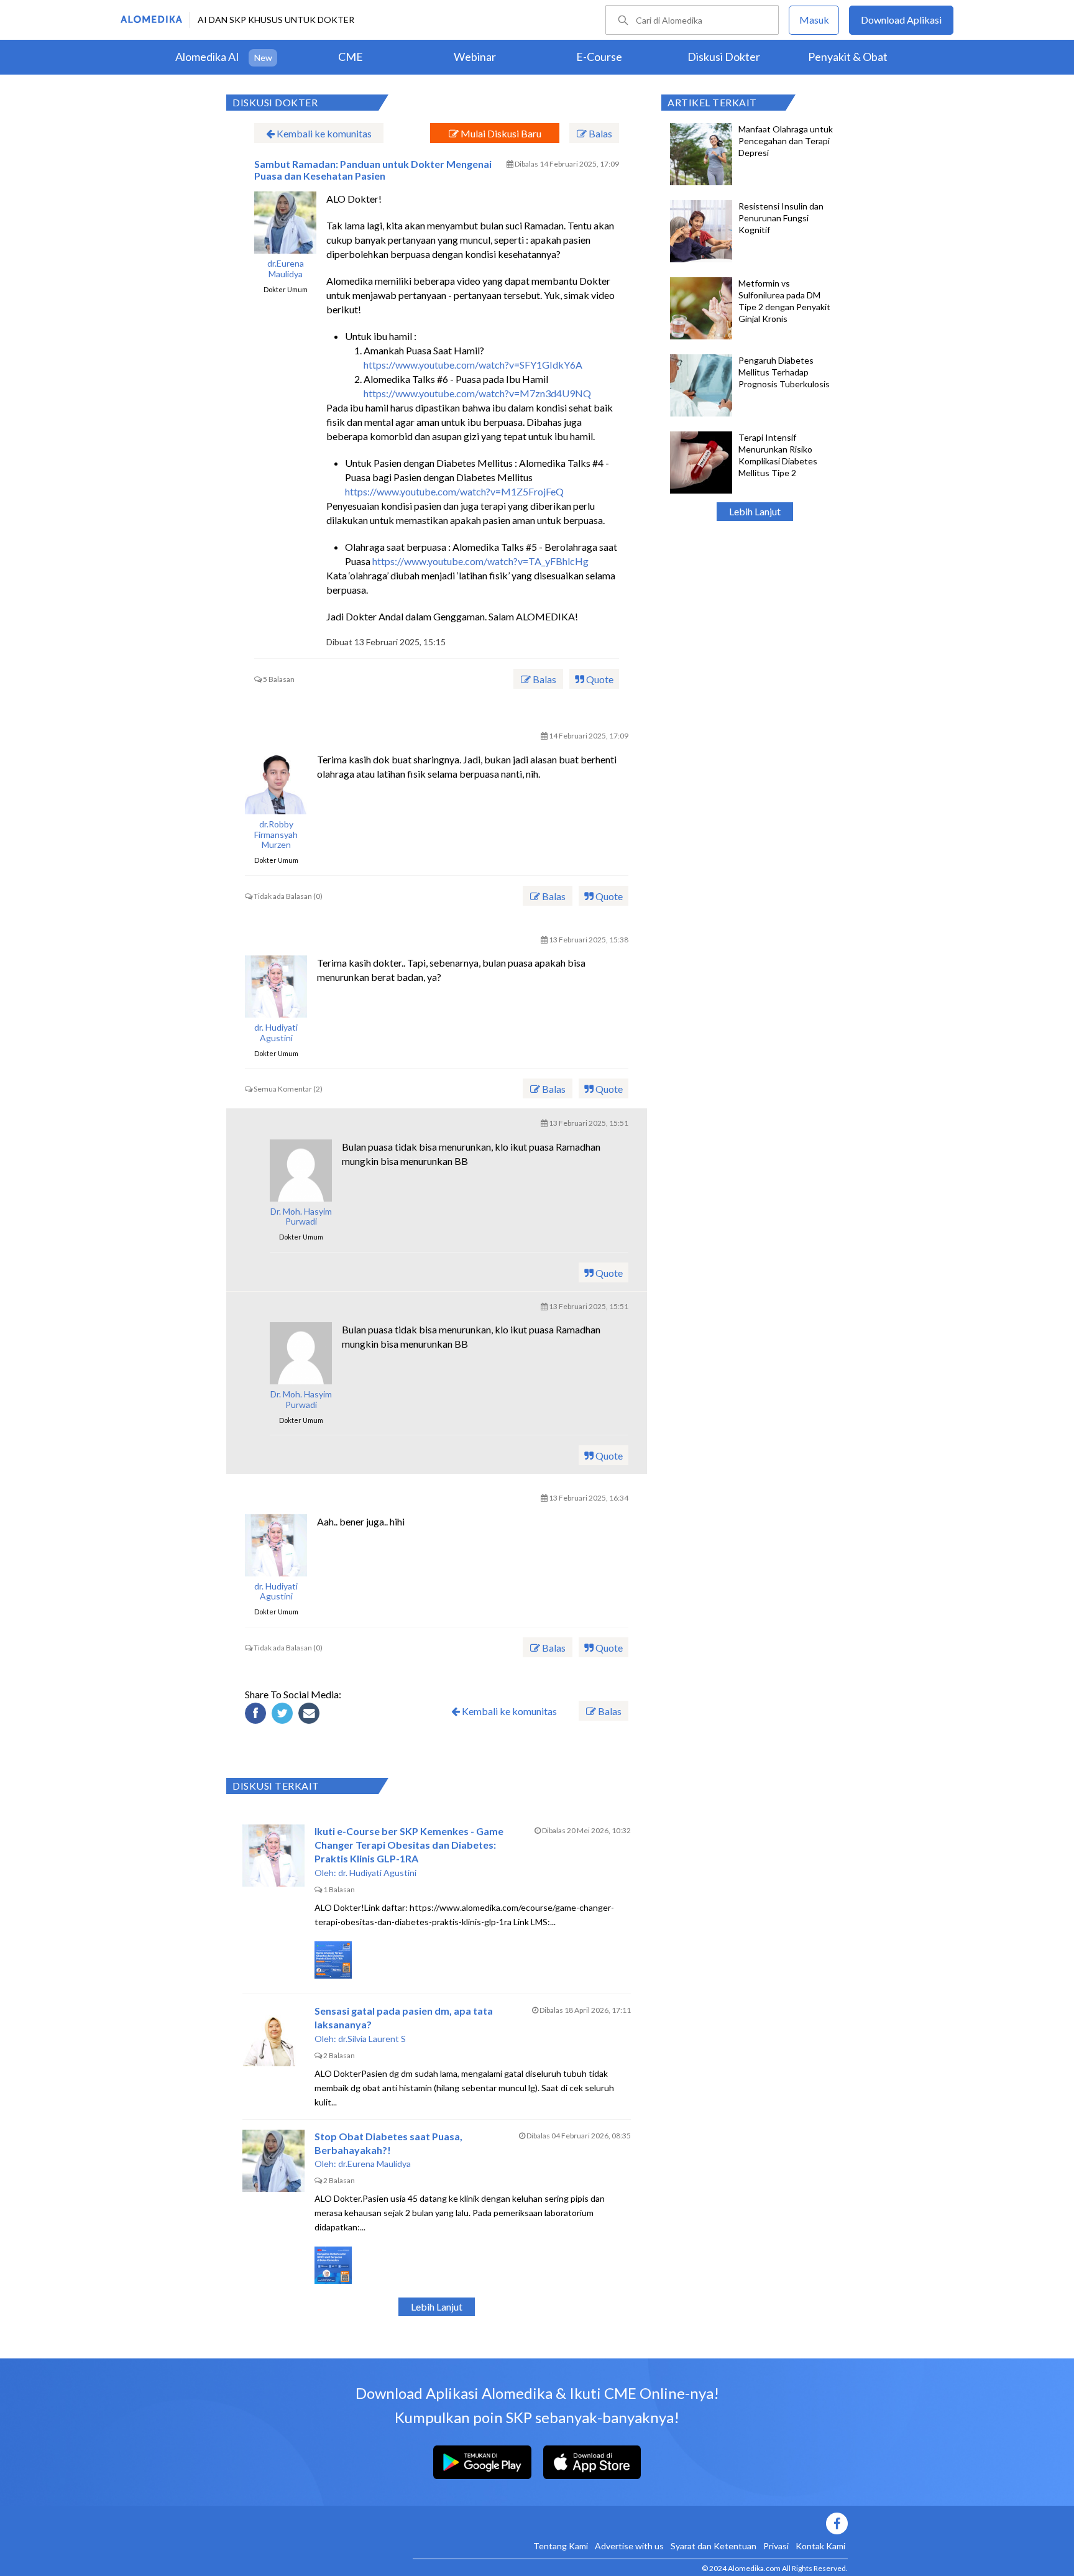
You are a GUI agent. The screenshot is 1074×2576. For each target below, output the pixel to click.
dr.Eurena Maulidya (286, 269)
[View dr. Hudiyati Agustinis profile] (276, 987)
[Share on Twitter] (284, 1715)
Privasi (776, 2546)
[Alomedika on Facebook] (630, 2523)
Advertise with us (629, 2546)
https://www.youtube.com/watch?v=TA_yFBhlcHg (480, 561)
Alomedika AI (207, 57)
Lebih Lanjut (755, 511)
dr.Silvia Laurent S (372, 2039)
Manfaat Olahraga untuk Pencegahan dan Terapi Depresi (786, 141)
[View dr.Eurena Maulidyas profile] (285, 223)
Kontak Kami (820, 2546)
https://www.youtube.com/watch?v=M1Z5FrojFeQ (454, 491)
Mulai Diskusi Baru (500, 133)
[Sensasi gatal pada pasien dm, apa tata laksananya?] (273, 2035)
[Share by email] (311, 1715)
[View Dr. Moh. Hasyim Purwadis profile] (301, 1171)
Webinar (475, 57)
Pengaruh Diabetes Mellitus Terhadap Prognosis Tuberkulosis (784, 372)
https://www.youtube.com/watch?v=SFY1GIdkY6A (473, 365)
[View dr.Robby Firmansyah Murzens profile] (276, 783)
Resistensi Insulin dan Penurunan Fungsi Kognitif (781, 218)
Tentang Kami (561, 2546)
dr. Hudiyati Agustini (276, 1033)
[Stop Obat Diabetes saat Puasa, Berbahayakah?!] (273, 2161)
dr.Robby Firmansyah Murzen (276, 835)
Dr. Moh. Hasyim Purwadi (301, 1217)
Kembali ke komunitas (323, 133)
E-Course (599, 57)
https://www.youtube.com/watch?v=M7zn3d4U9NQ (477, 393)
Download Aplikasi (901, 20)
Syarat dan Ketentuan (714, 2546)
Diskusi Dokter (724, 57)
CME (351, 57)
